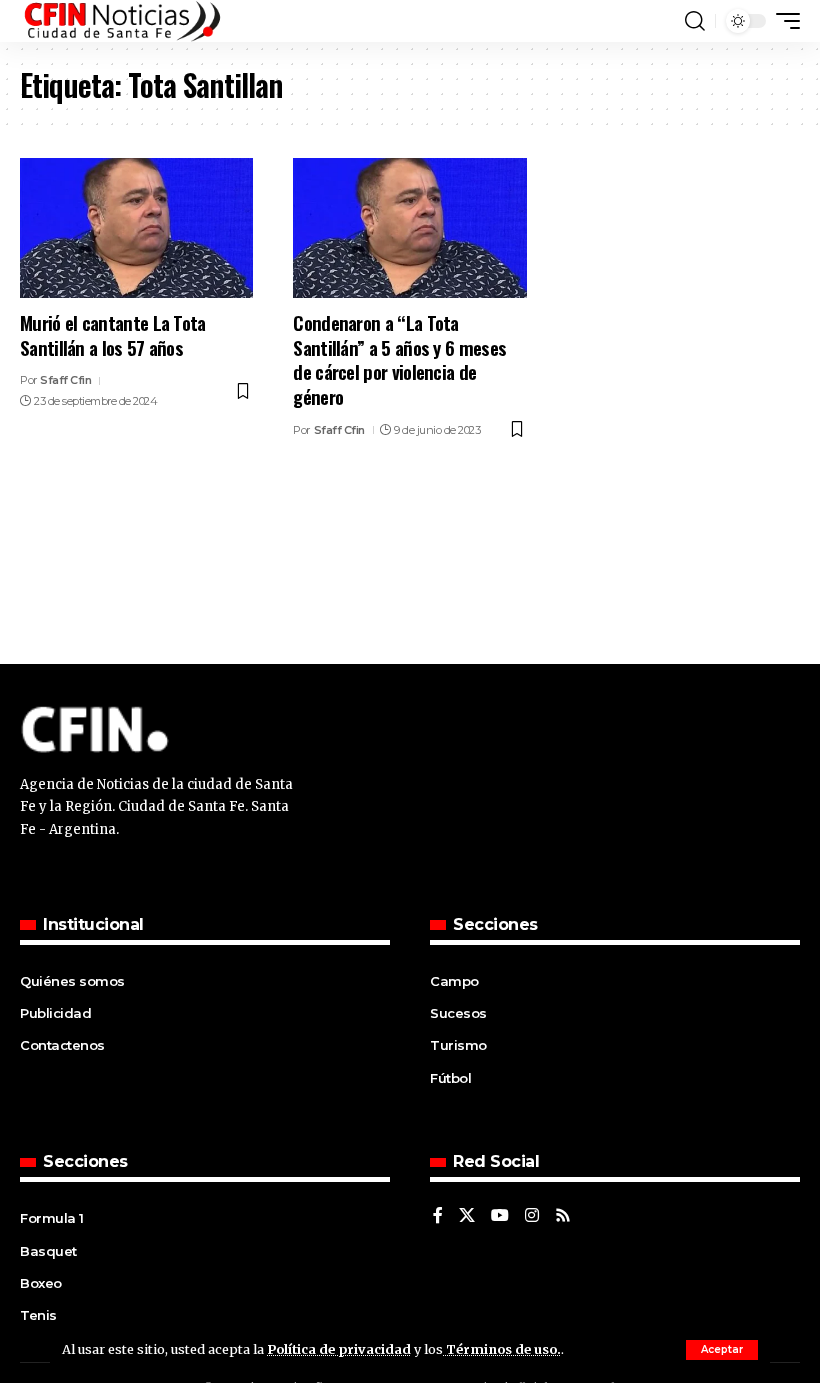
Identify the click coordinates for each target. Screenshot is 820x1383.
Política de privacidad (339, 1349)
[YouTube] (500, 1216)
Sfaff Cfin (65, 380)
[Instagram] (532, 1216)
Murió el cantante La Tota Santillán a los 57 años (113, 334)
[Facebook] (438, 1216)
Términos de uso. (502, 1349)
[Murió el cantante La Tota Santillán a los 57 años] (136, 228)
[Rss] (563, 1216)
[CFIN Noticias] (121, 21)
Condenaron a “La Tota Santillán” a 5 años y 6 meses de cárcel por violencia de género (399, 359)
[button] (722, 1350)
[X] (467, 1216)
